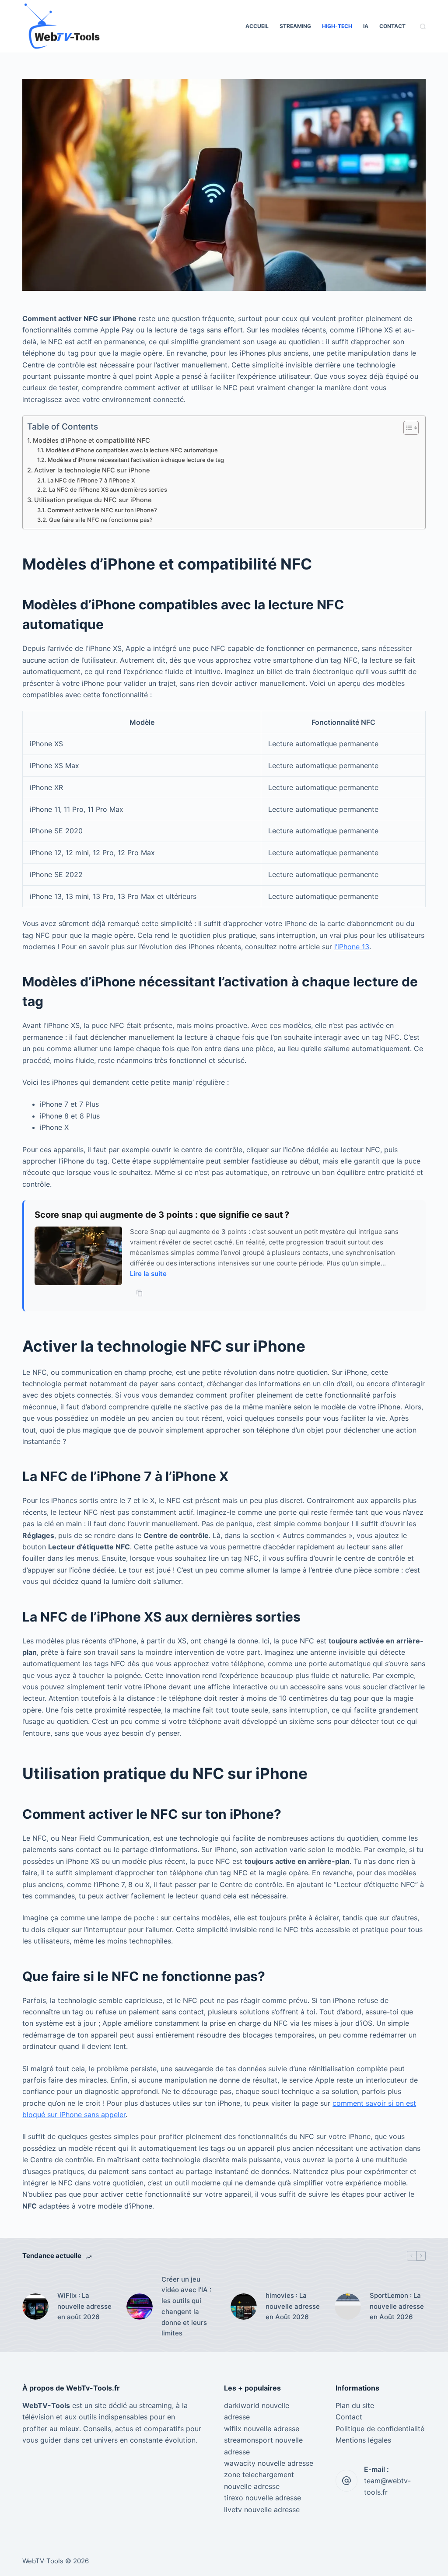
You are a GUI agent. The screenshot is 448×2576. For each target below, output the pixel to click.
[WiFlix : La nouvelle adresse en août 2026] (35, 2307)
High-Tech (337, 26)
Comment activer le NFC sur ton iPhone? (102, 510)
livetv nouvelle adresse (262, 2510)
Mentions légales (363, 2440)
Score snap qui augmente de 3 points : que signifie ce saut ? (162, 1215)
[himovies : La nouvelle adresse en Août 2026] (244, 2307)
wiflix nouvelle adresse (262, 2429)
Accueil (257, 26)
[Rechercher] (423, 26)
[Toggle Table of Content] (407, 428)
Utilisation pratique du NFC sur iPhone (93, 500)
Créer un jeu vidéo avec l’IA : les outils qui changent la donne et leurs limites (186, 2306)
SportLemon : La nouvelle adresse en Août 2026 (397, 2306)
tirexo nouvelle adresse (262, 2498)
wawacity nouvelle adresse (269, 2463)
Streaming (295, 26)
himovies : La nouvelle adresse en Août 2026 (293, 2306)
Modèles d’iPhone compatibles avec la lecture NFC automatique (132, 450)
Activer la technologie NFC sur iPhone (92, 470)
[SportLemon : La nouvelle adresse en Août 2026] (348, 2307)
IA (366, 26)
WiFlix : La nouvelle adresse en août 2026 (84, 2306)
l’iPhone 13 (352, 947)
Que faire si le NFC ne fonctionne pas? (101, 520)
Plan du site (355, 2405)
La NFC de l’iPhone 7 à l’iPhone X (91, 480)
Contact (392, 26)
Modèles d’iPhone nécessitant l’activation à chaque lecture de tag (136, 460)
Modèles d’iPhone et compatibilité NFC (91, 440)
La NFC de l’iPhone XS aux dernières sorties (108, 489)
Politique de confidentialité (380, 2429)
